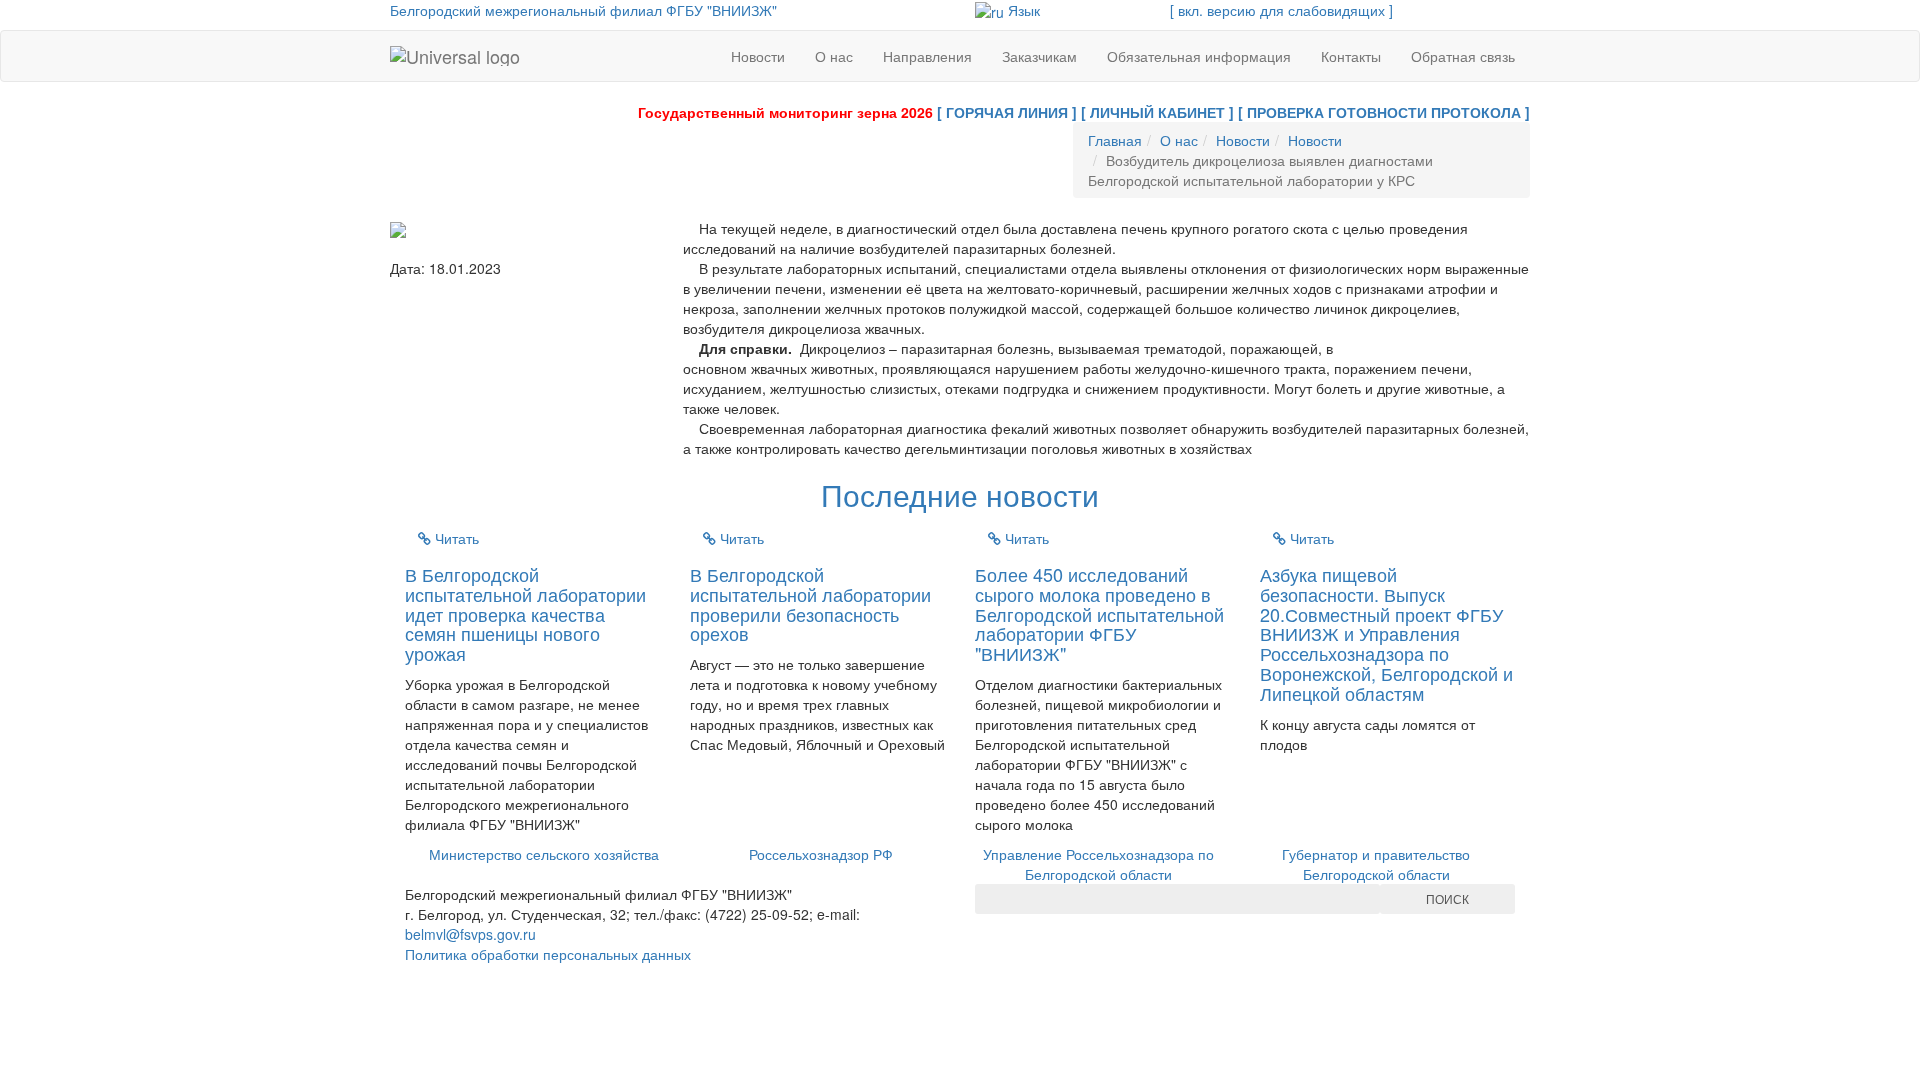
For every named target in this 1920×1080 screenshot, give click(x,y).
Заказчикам (1039, 56)
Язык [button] (1022, 10)
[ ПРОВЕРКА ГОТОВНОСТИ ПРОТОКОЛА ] (1384, 112)
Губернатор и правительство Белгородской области (1376, 864)
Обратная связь (1463, 56)
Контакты (1351, 56)
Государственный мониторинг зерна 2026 (785, 112)
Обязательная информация (1199, 56)
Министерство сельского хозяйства (544, 854)
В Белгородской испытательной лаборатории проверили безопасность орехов (810, 603)
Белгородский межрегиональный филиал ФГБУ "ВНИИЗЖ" (583, 10)
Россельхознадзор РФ (821, 854)
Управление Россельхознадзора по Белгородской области (1098, 864)
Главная (1115, 140)
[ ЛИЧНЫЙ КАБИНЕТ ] (1157, 112)
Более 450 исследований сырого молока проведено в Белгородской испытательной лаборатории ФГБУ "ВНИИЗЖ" (1099, 613)
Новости (758, 56)
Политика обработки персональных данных (548, 954)
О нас (834, 56)
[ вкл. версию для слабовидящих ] (1281, 10)
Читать (455, 538)
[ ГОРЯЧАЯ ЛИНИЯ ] (1007, 112)
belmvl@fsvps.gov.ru (470, 934)
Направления (927, 56)
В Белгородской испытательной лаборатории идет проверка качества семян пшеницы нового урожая (525, 613)
